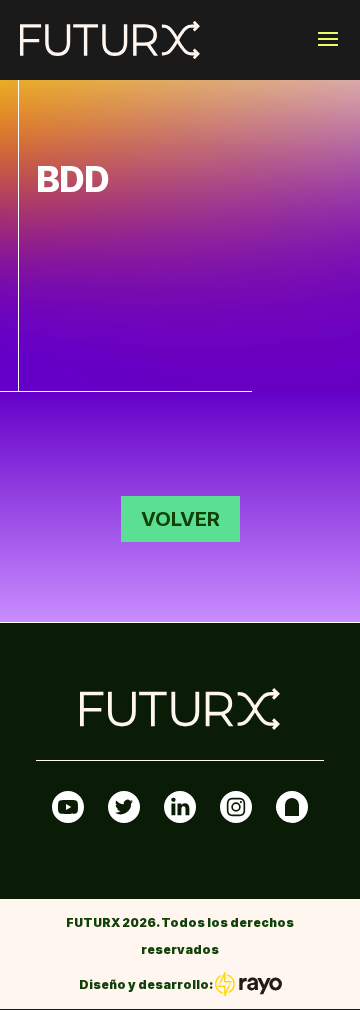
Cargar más (180, 424)
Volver (180, 519)
